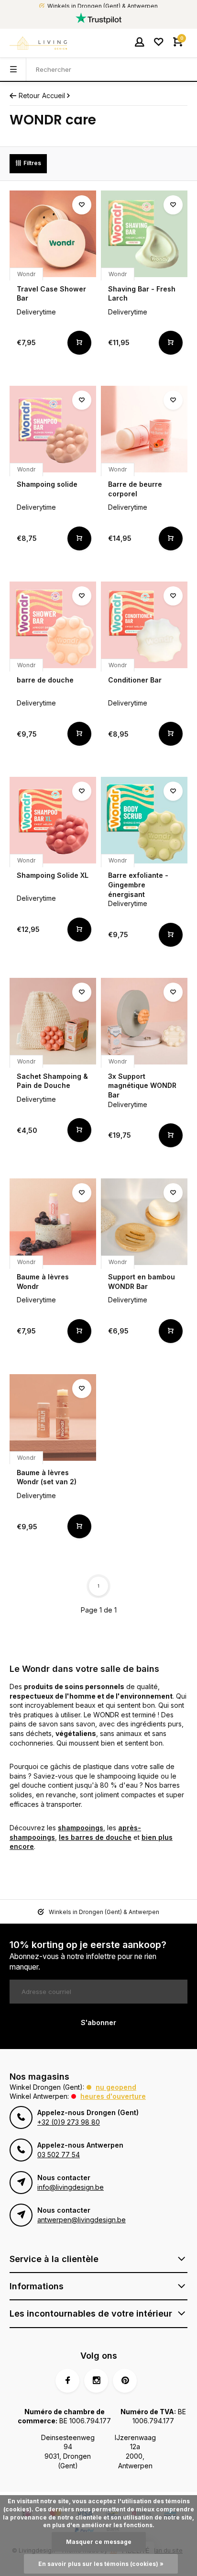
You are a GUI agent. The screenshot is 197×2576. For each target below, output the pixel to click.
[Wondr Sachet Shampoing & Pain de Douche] (53, 1021)
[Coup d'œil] (79, 343)
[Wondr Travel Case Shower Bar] (53, 234)
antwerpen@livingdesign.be (82, 2220)
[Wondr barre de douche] (53, 625)
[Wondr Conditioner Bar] (144, 625)
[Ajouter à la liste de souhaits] (82, 205)
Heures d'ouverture (113, 2096)
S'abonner (98, 2022)
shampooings (81, 1828)
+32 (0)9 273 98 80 (69, 2122)
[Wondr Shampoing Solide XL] (53, 820)
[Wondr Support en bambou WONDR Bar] (144, 1222)
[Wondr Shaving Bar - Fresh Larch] (144, 234)
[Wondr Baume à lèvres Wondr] (53, 1222)
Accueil (54, 95)
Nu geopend (116, 2087)
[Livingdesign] (38, 43)
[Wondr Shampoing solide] (53, 429)
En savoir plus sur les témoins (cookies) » (101, 2564)
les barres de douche (95, 1837)
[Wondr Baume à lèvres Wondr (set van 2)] (53, 1417)
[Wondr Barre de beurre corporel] (144, 429)
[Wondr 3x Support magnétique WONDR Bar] (144, 1021)
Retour (29, 95)
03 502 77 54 (59, 2155)
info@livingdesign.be (71, 2187)
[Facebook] (67, 2381)
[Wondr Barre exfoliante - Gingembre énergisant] (144, 820)
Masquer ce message (99, 2542)
